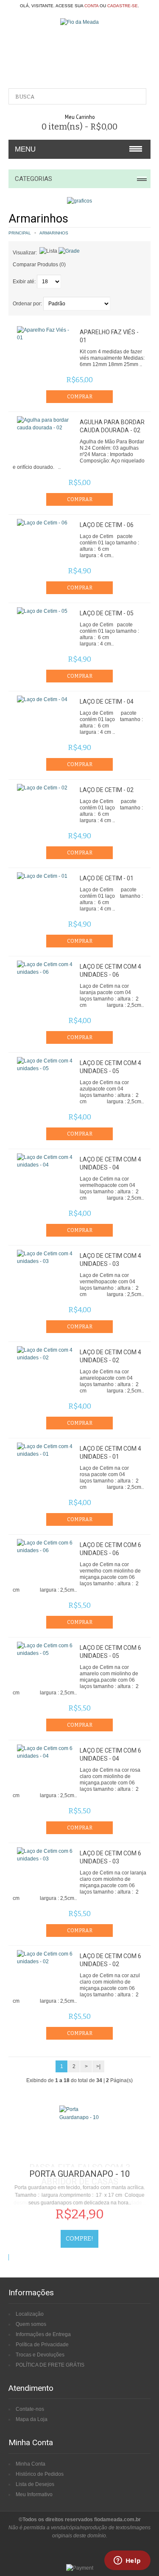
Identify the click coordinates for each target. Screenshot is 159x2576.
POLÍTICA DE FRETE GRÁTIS (50, 2365)
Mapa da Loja (32, 2419)
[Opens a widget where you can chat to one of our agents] (127, 2561)
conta (91, 6)
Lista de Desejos (35, 2484)
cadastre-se (123, 6)
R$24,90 (80, 2214)
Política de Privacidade (42, 2345)
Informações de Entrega (43, 2334)
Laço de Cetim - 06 (107, 525)
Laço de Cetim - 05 (107, 613)
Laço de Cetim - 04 (107, 702)
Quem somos (31, 2324)
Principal (20, 233)
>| (98, 2066)
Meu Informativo (34, 2494)
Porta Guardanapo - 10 (79, 2174)
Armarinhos (54, 233)
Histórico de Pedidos (40, 2474)
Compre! (79, 2239)
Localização (30, 2314)
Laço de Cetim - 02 (107, 790)
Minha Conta (31, 2464)
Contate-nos (30, 2409)
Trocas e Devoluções (40, 2355)
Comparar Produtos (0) (39, 265)
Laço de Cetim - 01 (107, 878)
